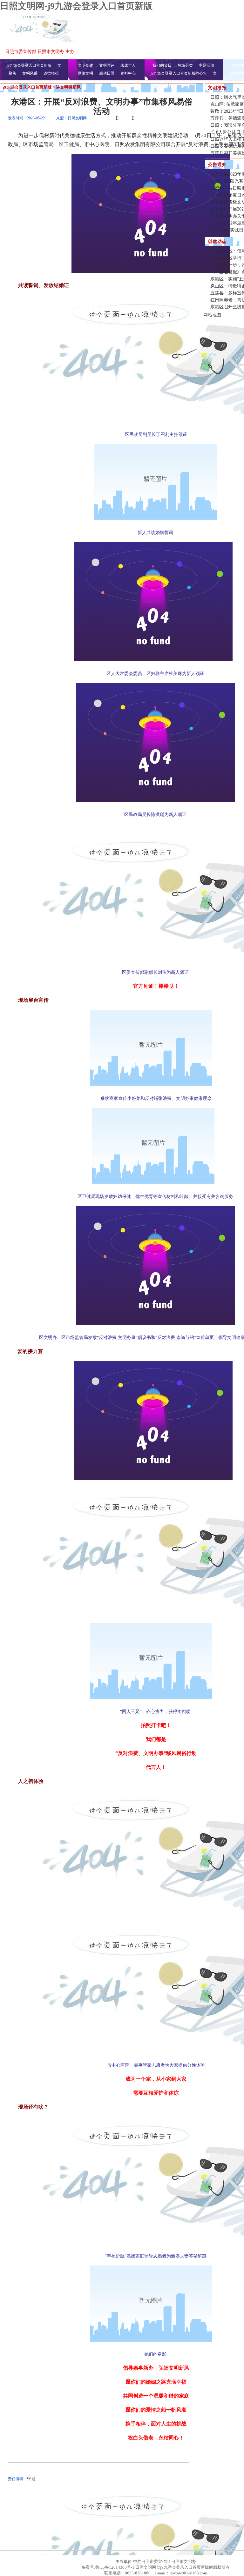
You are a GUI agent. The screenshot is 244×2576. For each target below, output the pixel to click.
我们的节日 (162, 65)
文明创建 (85, 65)
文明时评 (107, 65)
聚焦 (12, 73)
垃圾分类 (185, 65)
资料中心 (128, 73)
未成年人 (128, 65)
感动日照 (107, 73)
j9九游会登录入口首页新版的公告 (179, 73)
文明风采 (30, 73)
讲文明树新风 (68, 87)
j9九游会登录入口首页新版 (29, 65)
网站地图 (212, 315)
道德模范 (51, 73)
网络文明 (85, 73)
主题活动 (207, 65)
